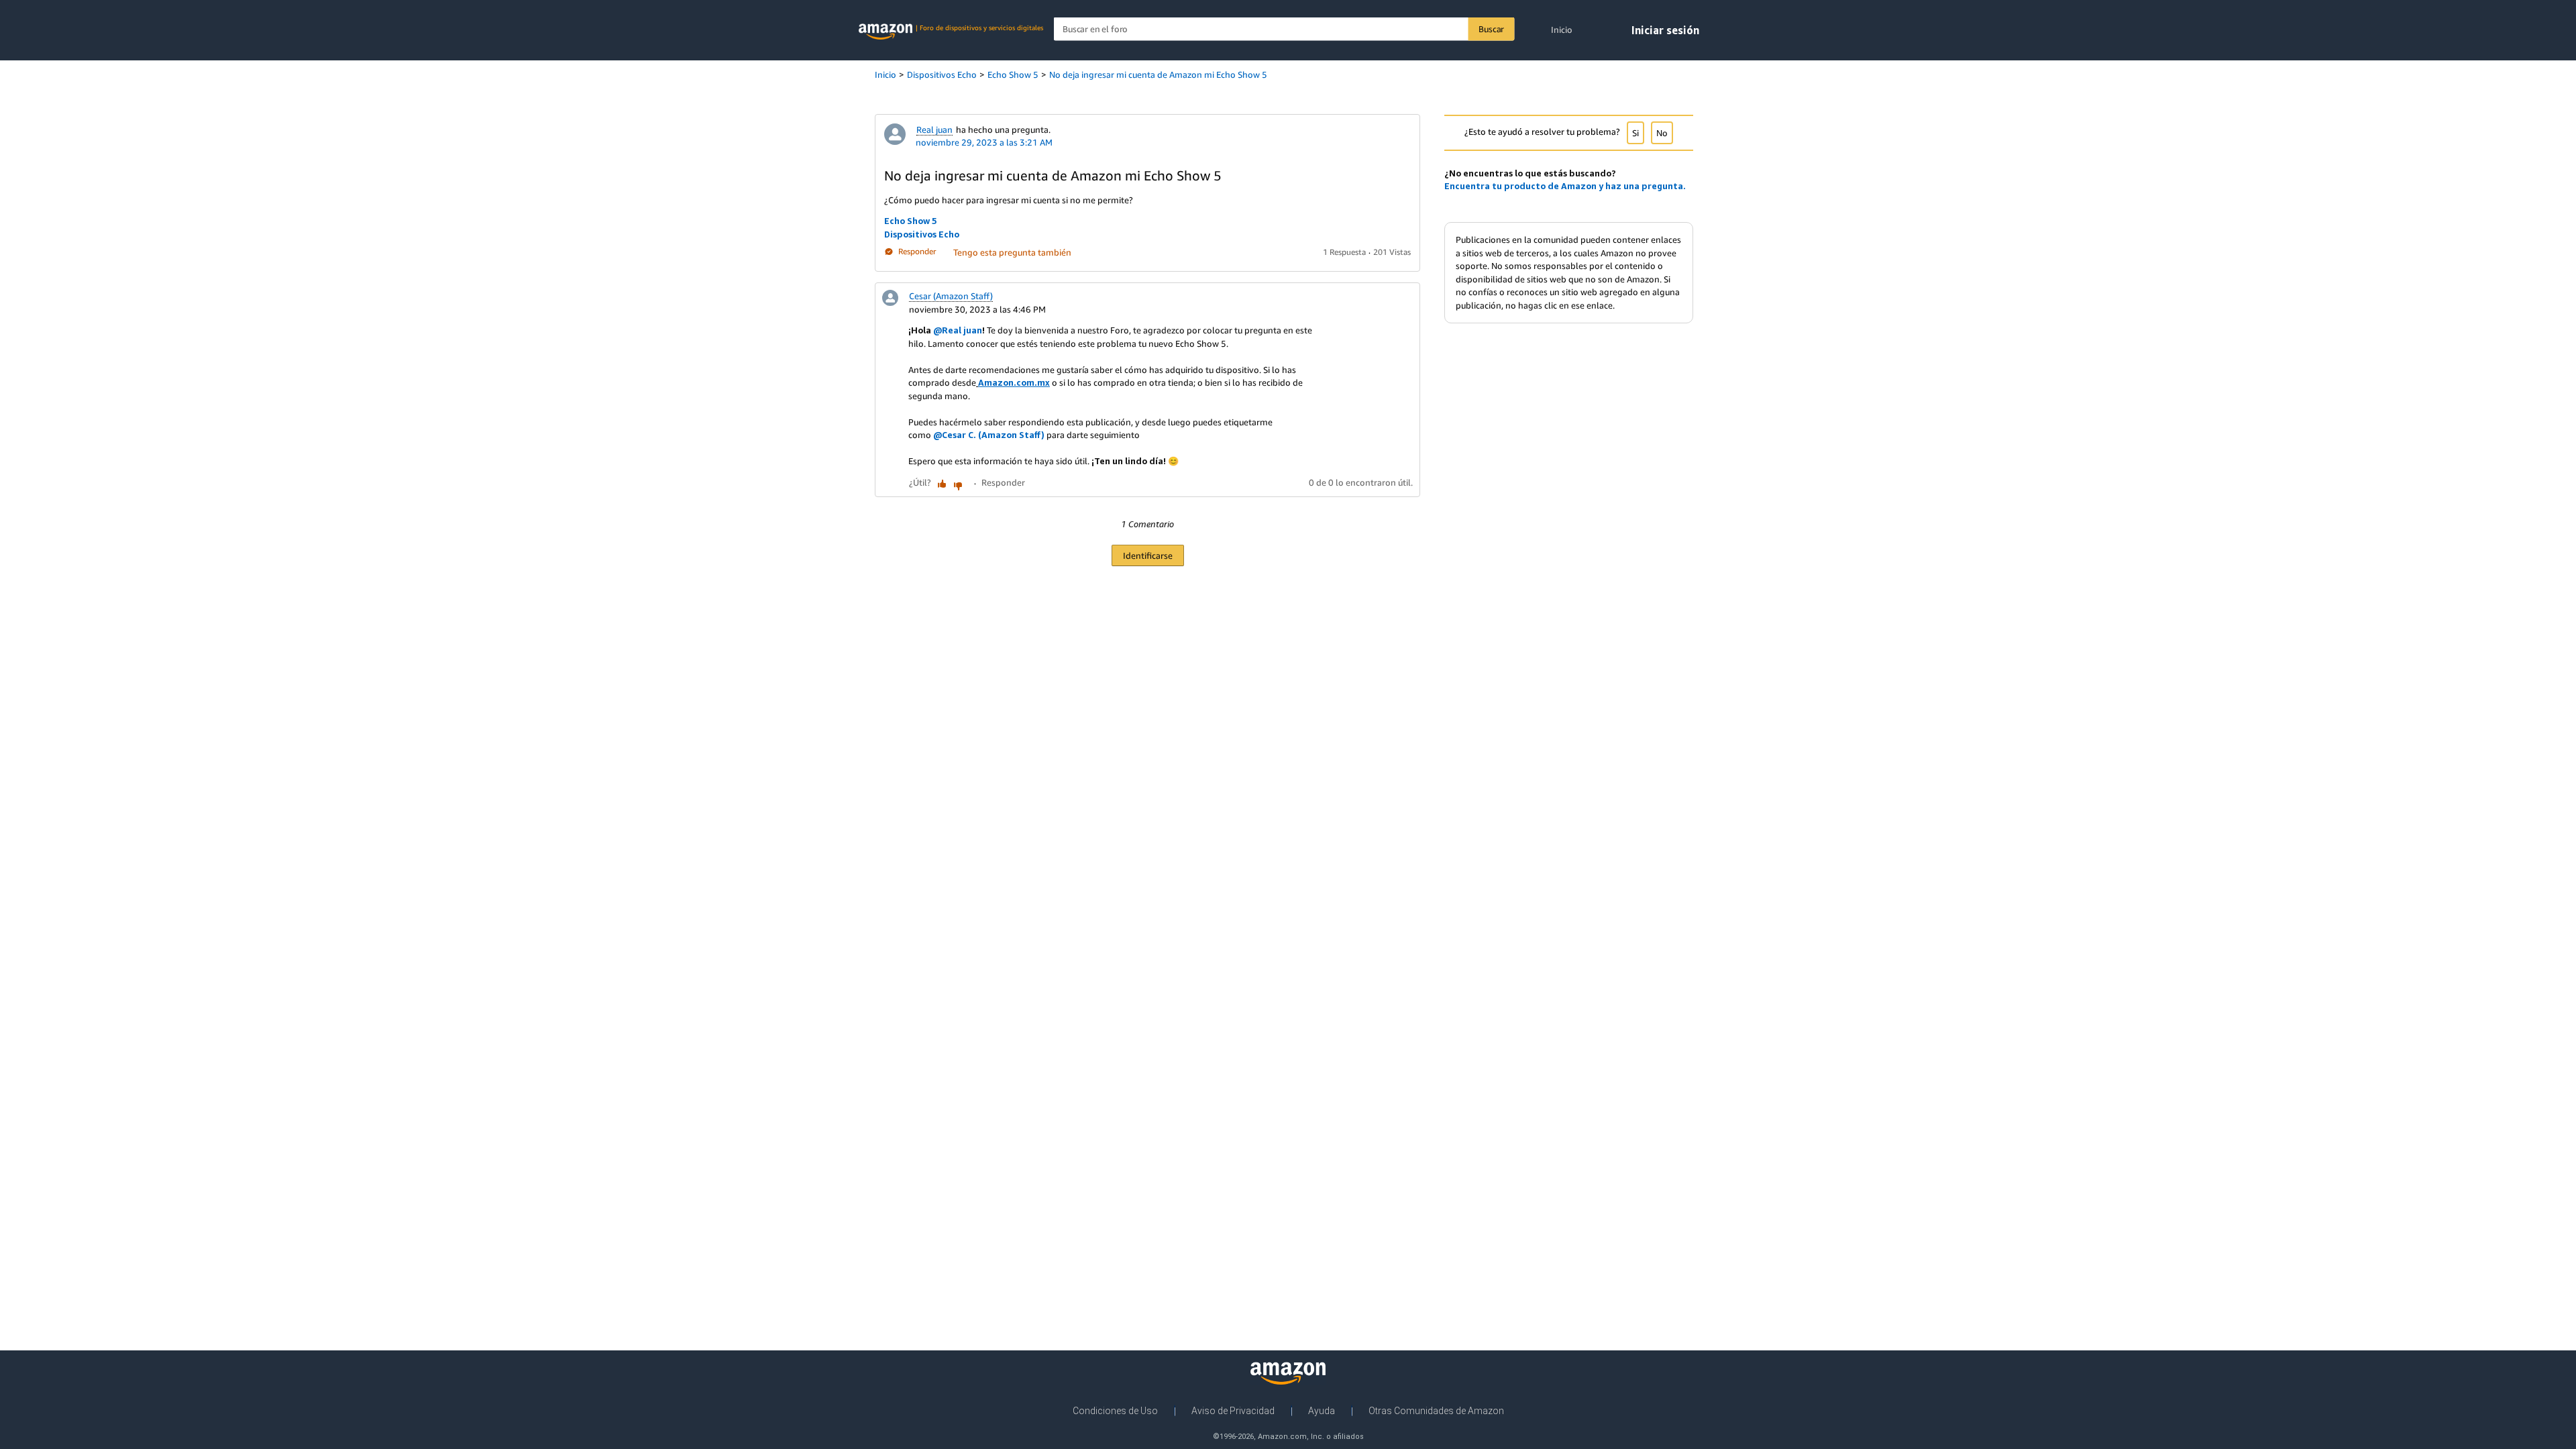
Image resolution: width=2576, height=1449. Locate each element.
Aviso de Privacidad (1233, 1411)
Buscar (1491, 29)
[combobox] (1284, 29)
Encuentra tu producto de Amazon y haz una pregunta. (1565, 186)
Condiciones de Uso (1115, 1411)
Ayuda (1322, 1411)
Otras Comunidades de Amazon (1436, 1411)
